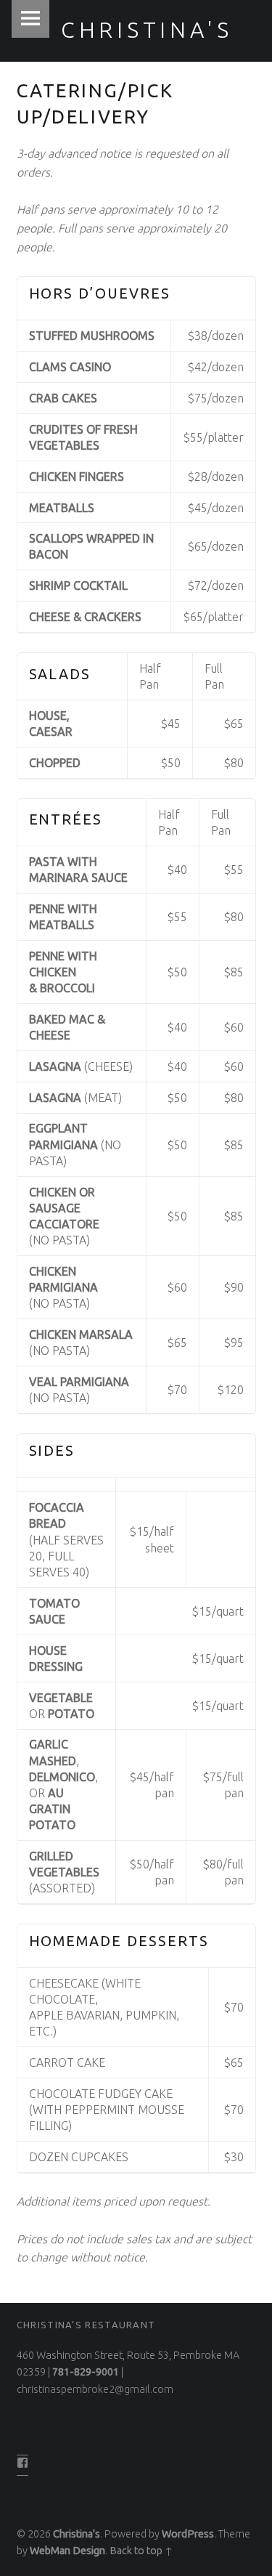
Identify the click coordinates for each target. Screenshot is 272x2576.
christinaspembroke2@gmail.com (95, 2389)
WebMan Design (67, 2551)
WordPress (188, 2534)
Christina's (77, 2534)
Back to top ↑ (141, 2551)
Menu (30, 19)
